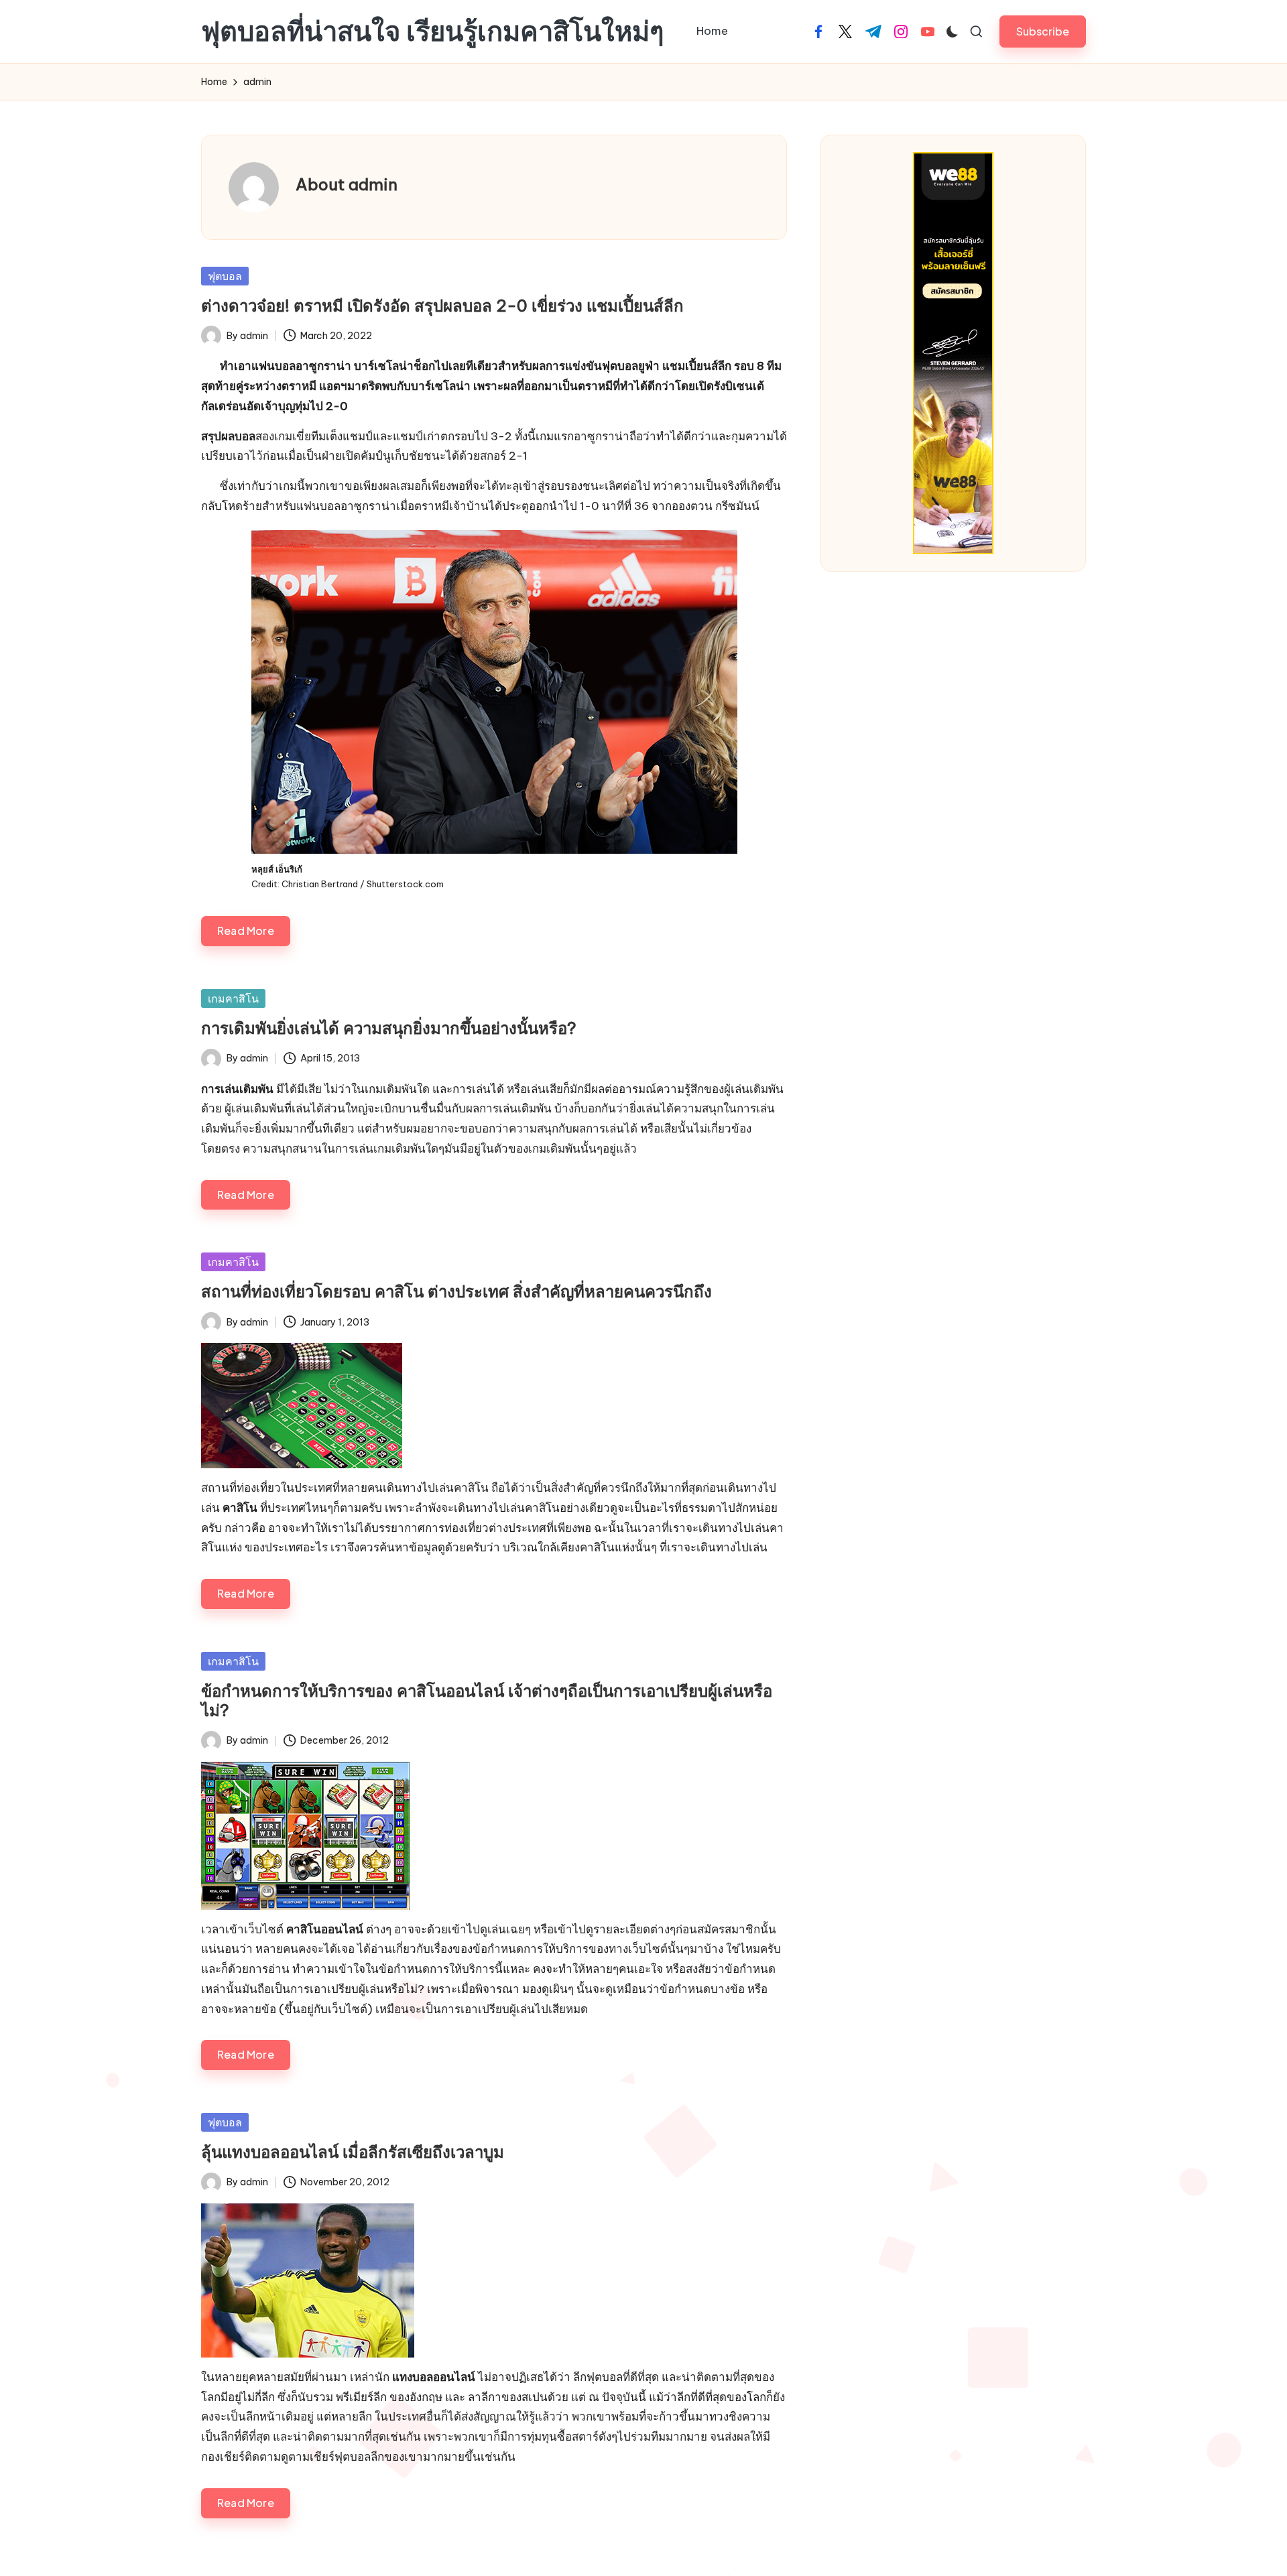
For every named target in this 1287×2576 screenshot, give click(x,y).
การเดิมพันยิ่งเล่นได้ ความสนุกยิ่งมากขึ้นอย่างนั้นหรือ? (389, 1028)
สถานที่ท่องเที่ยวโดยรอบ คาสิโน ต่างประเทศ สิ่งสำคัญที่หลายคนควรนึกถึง (456, 1291)
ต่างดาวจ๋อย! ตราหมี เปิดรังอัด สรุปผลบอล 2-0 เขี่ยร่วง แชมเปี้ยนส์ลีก (442, 306)
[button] (1043, 31)
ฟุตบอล (225, 276)
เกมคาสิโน (233, 999)
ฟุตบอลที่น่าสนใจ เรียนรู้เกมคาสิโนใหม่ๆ (432, 31)
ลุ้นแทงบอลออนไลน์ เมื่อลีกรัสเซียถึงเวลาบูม (353, 2152)
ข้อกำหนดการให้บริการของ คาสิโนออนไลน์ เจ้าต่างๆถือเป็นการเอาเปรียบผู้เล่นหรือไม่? (487, 1700)
